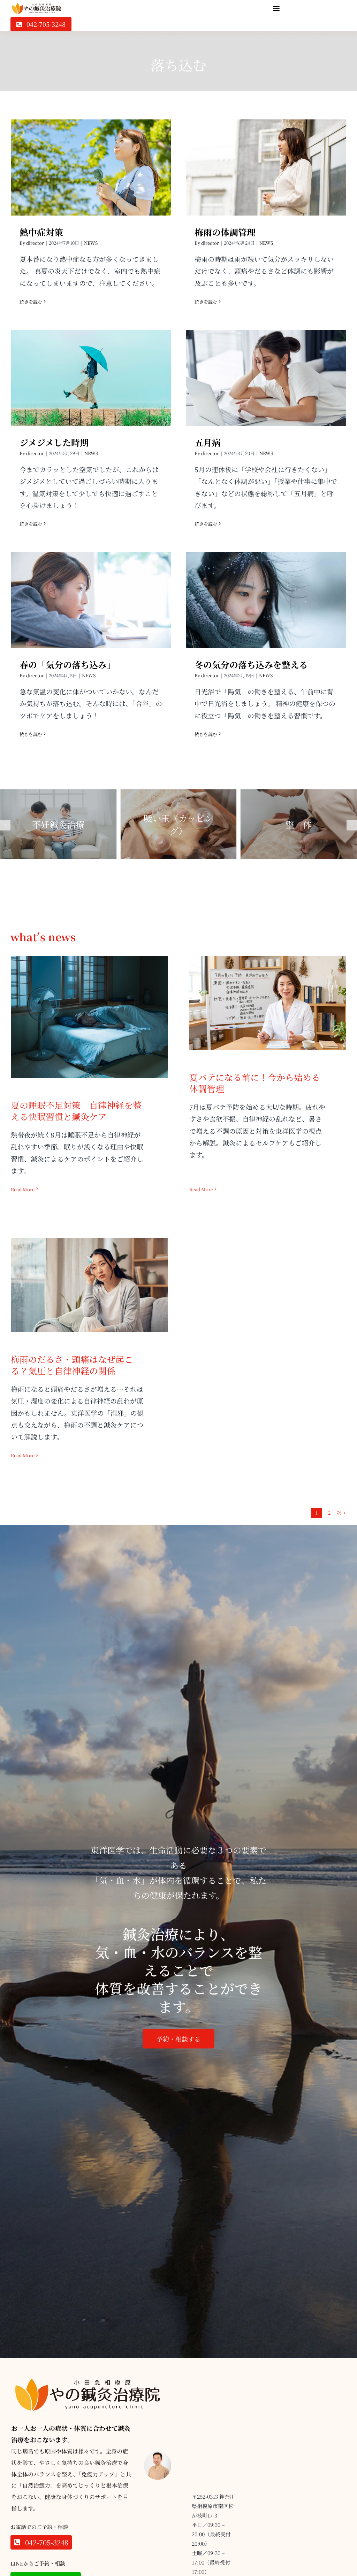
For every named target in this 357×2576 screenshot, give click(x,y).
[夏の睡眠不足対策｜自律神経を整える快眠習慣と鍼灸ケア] (89, 1017)
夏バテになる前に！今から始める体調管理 (268, 992)
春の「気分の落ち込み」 (91, 594)
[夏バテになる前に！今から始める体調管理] (268, 1003)
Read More (23, 1189)
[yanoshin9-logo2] (37, 6)
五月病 (266, 372)
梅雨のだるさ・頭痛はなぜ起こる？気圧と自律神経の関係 (89, 1274)
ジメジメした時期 (91, 372)
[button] (5, 825)
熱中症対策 (91, 161)
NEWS (91, 243)
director (35, 243)
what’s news (43, 937)
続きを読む (31, 302)
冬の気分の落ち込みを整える (266, 594)
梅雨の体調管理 (266, 161)
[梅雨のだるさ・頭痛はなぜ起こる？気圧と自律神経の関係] (89, 1285)
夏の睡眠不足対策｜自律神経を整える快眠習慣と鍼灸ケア (89, 1006)
